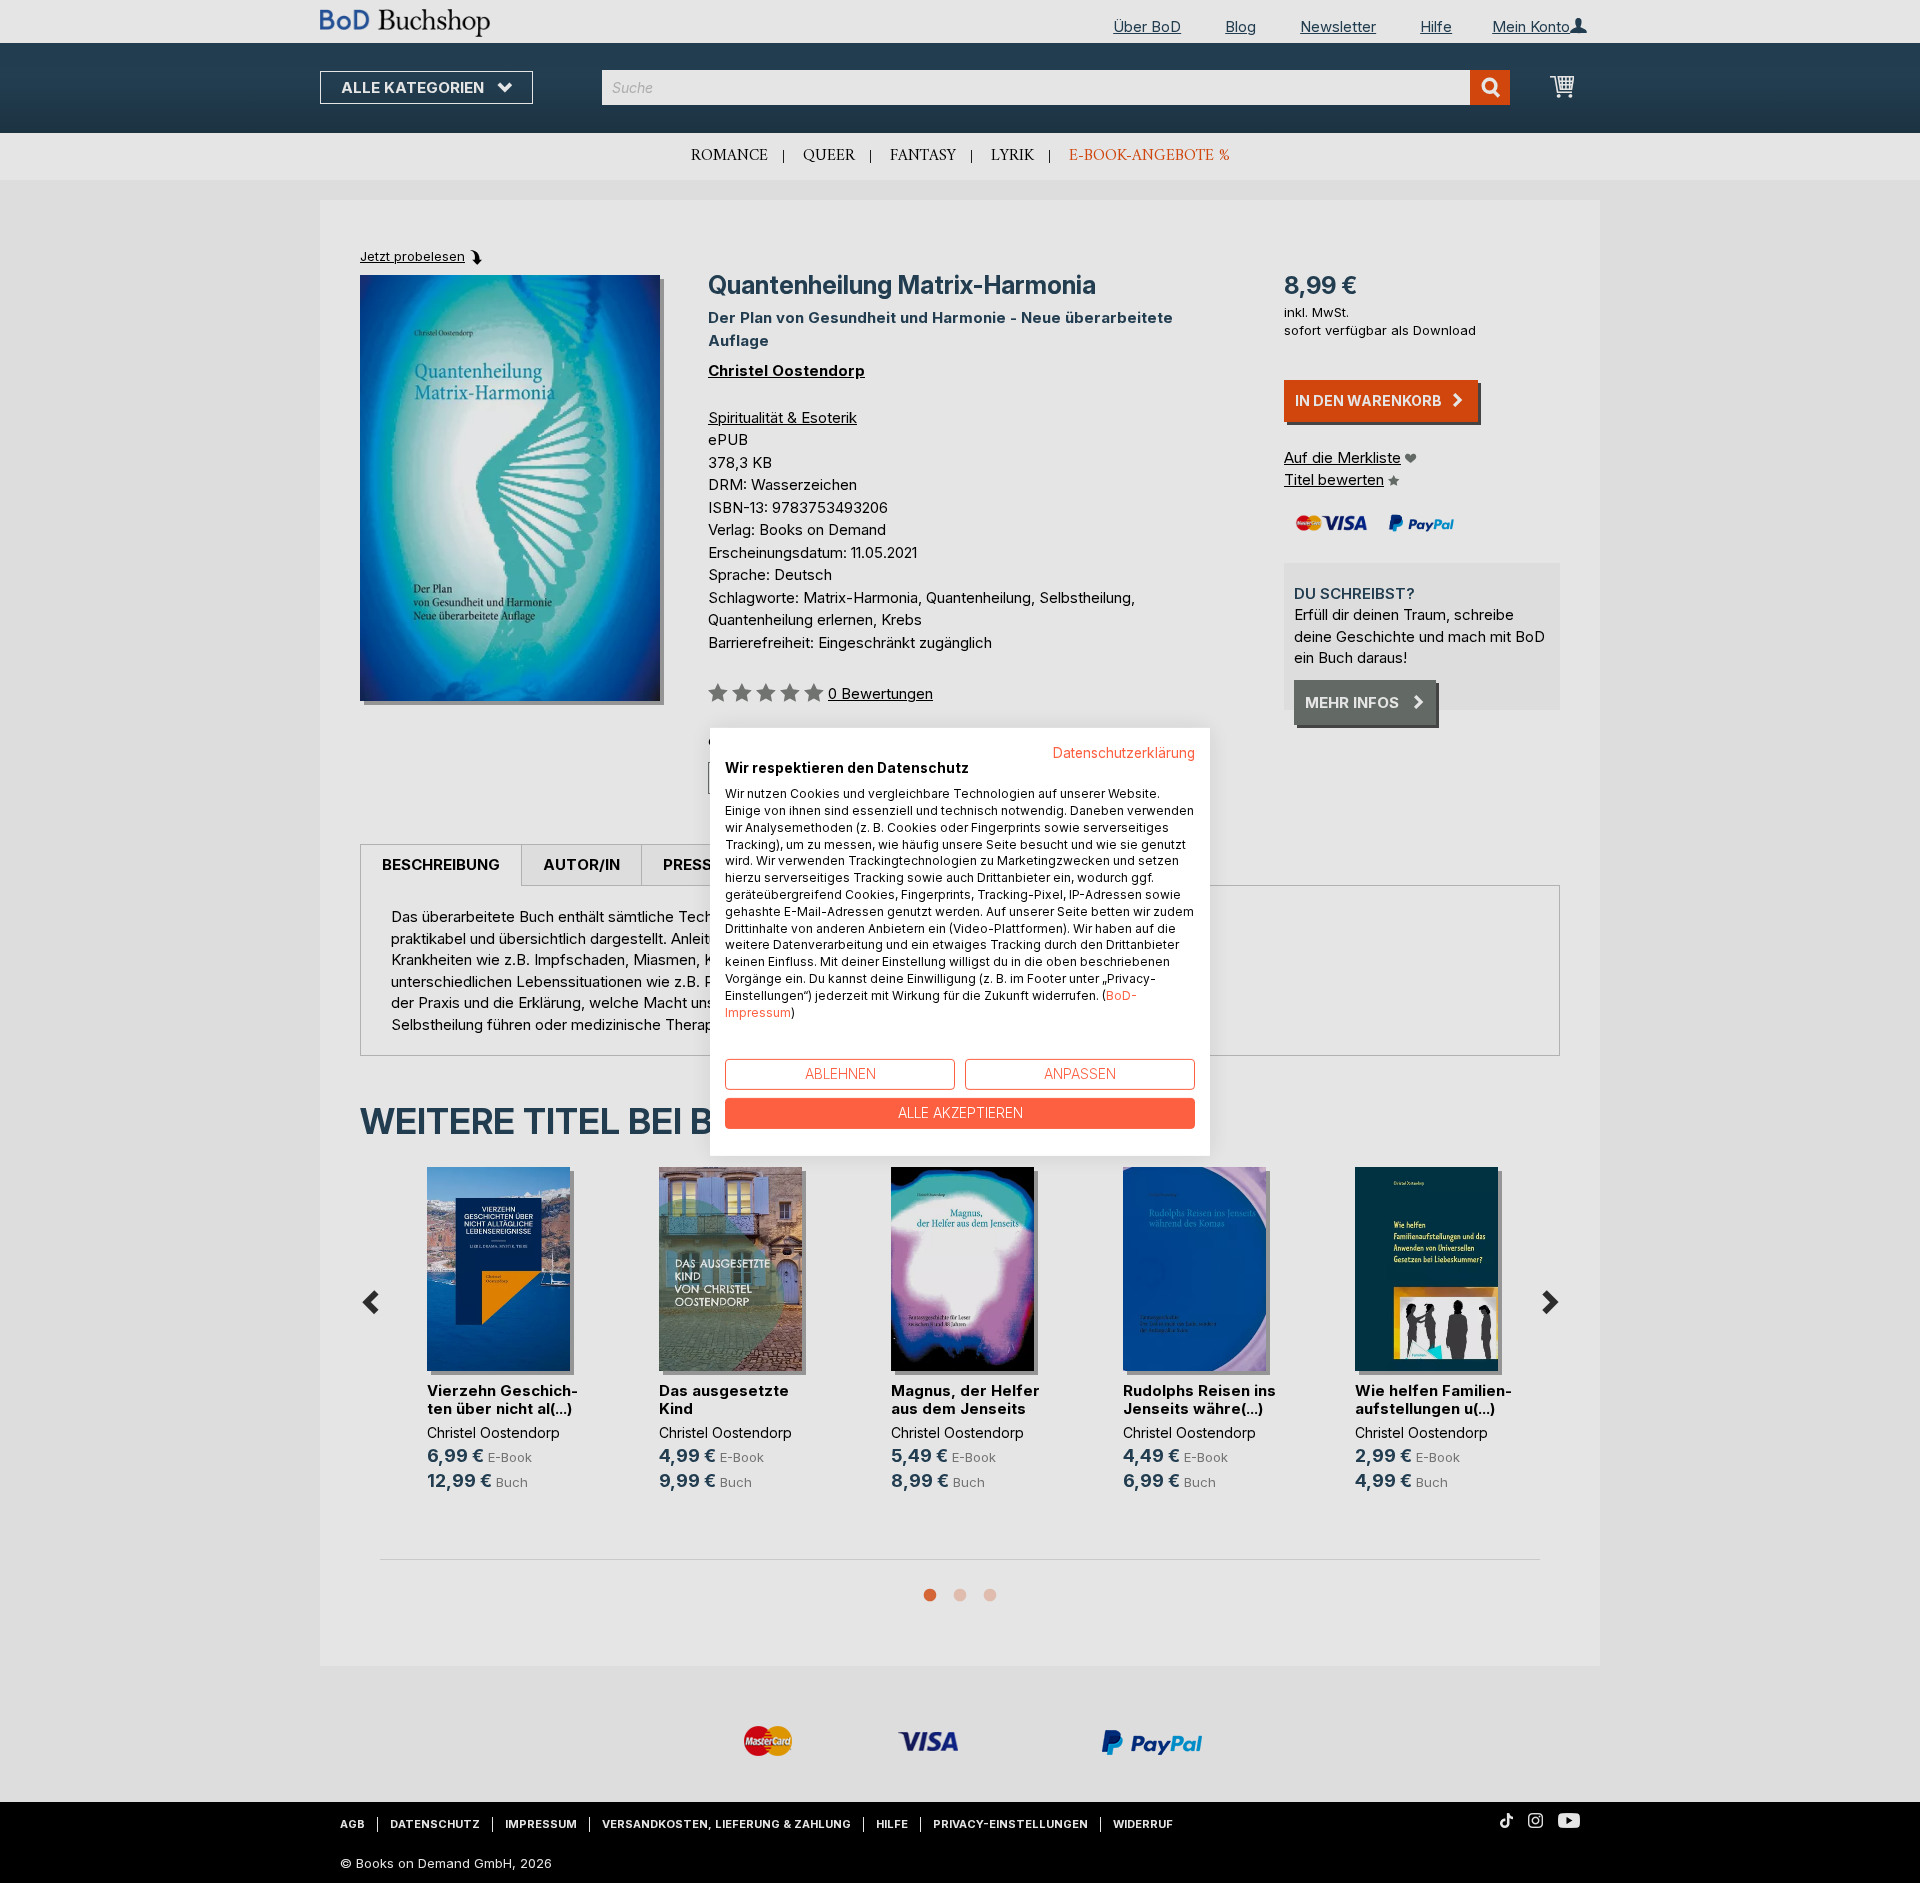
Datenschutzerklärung (1124, 752)
